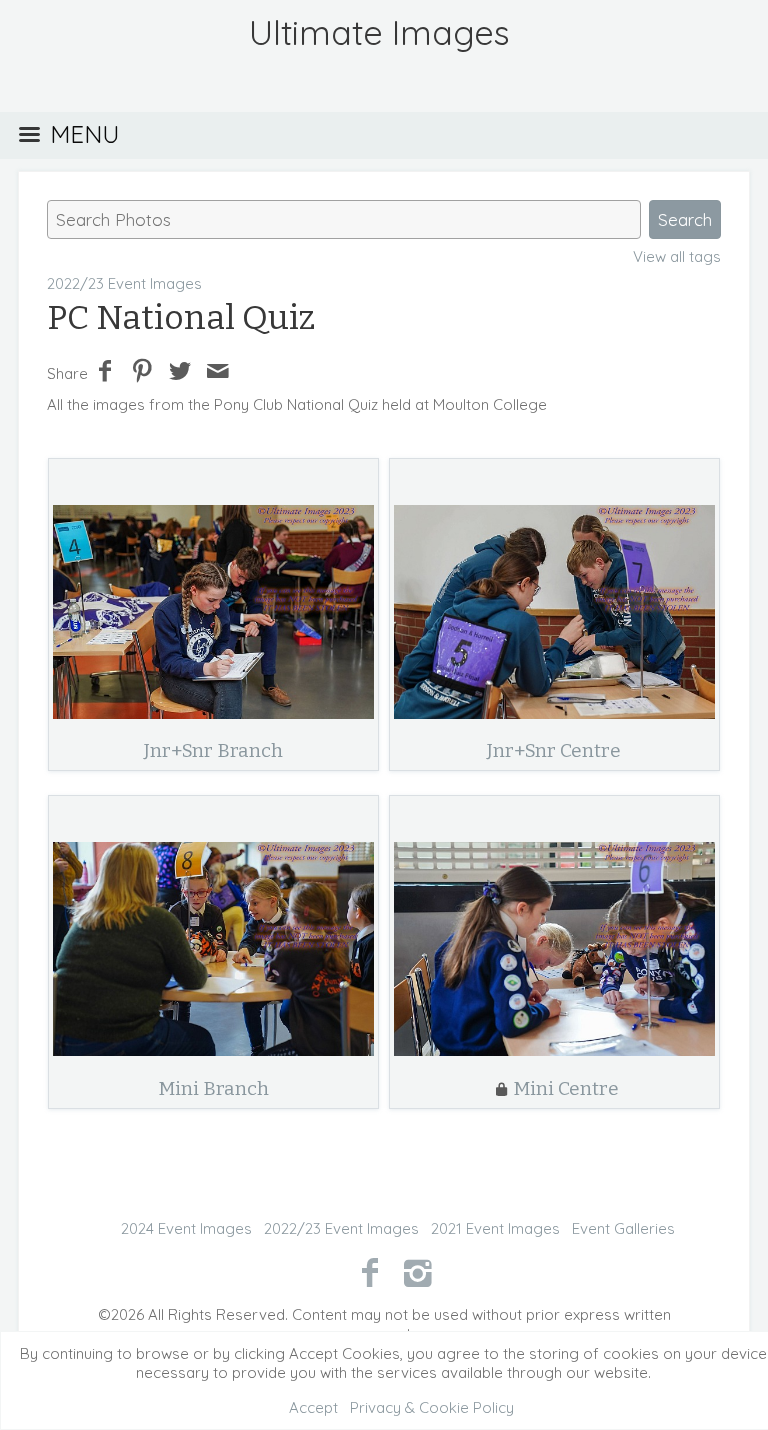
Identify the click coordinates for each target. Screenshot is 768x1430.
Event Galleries (623, 1228)
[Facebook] (369, 1272)
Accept (313, 1407)
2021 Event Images (495, 1228)
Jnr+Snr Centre (554, 750)
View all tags (677, 256)
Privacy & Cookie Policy (432, 1407)
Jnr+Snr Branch (213, 750)
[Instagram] (418, 1272)
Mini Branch (213, 1088)
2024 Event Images (186, 1228)
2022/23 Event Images (124, 283)
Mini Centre (566, 1088)
